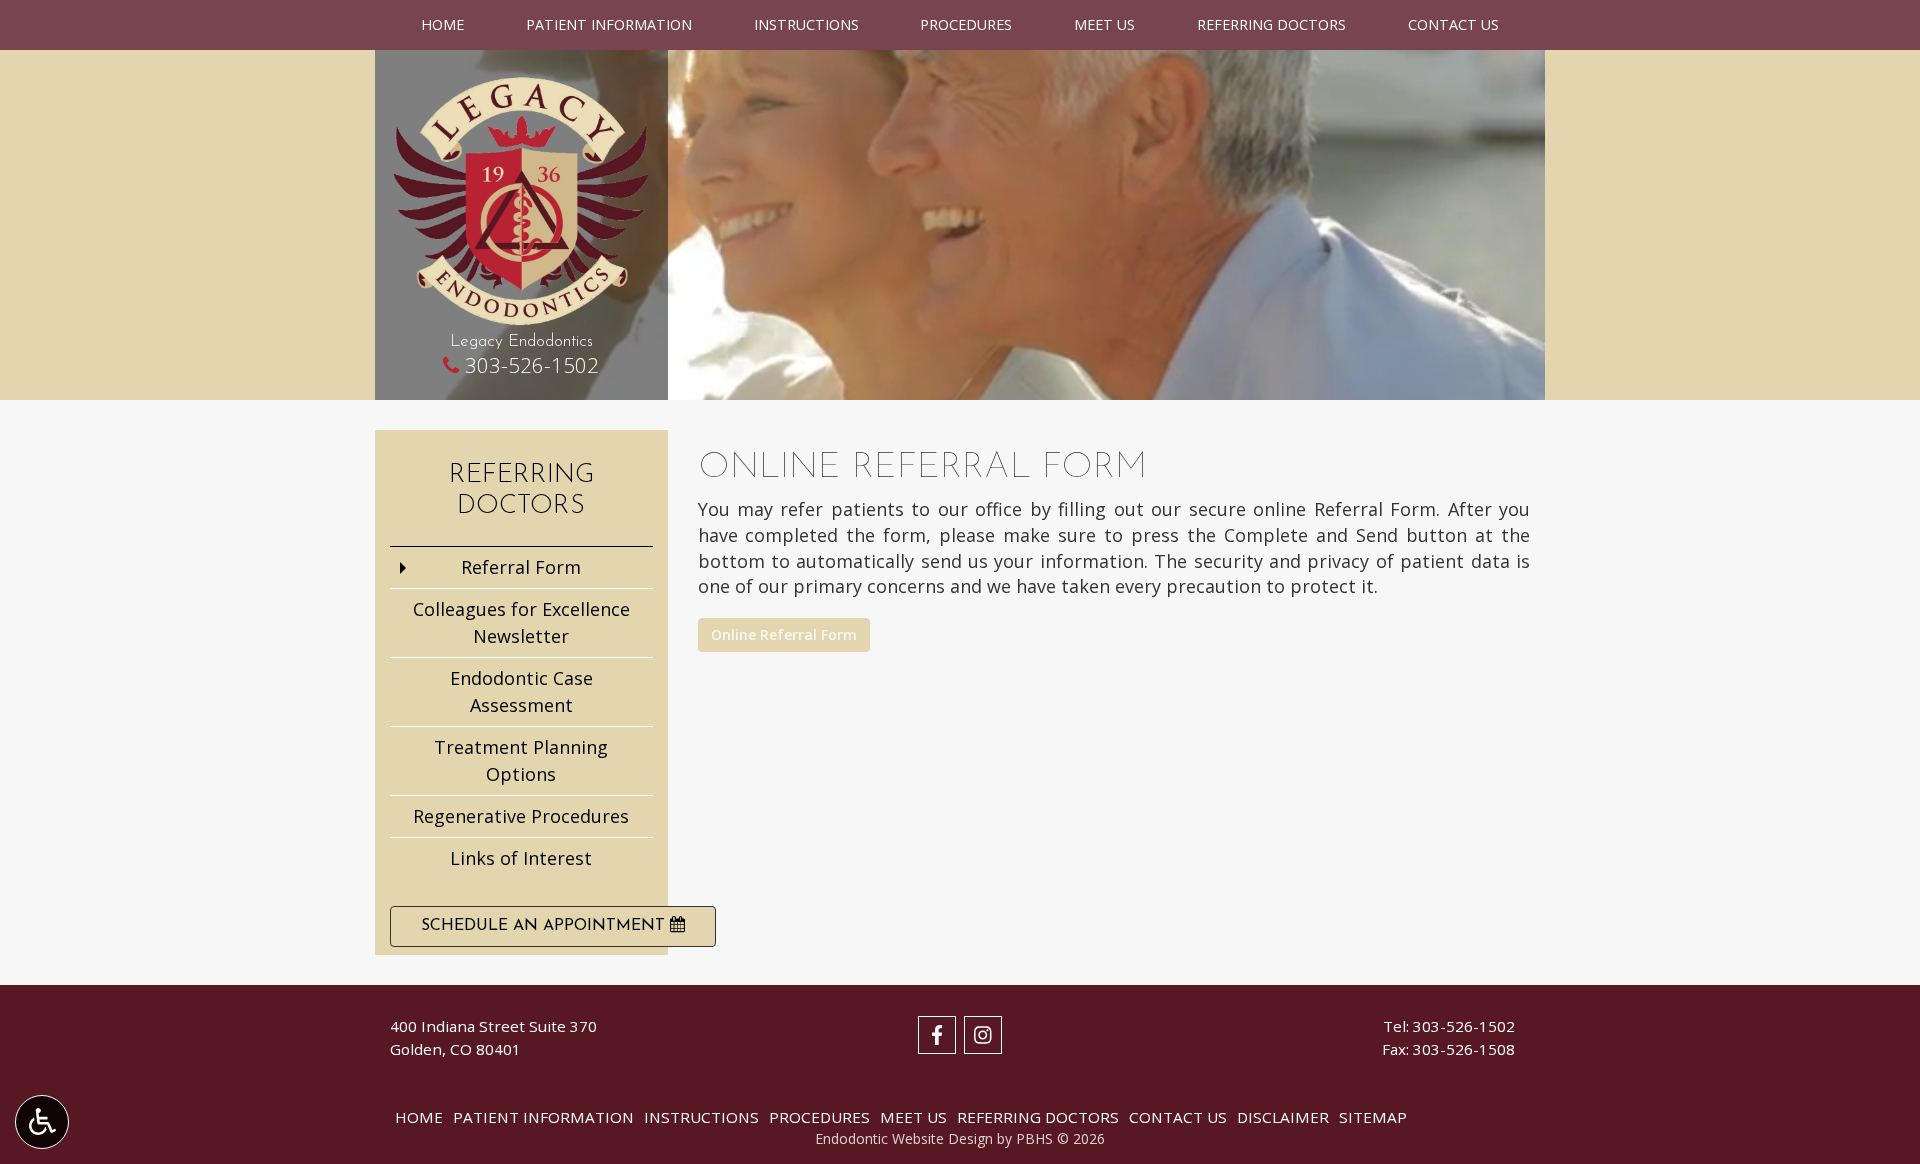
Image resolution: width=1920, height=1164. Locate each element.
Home (442, 25)
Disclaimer (1283, 1117)
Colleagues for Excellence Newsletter (521, 622)
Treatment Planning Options (521, 760)
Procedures (966, 25)
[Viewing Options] (42, 1122)
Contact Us (1453, 25)
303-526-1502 (532, 365)
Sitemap (1373, 1117)
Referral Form (521, 567)
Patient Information (609, 25)
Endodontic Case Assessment (521, 691)
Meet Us (1104, 25)
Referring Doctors (1271, 25)
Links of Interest (521, 858)
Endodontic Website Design (904, 1138)
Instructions (806, 25)
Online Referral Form (784, 634)
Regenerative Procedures (521, 816)
